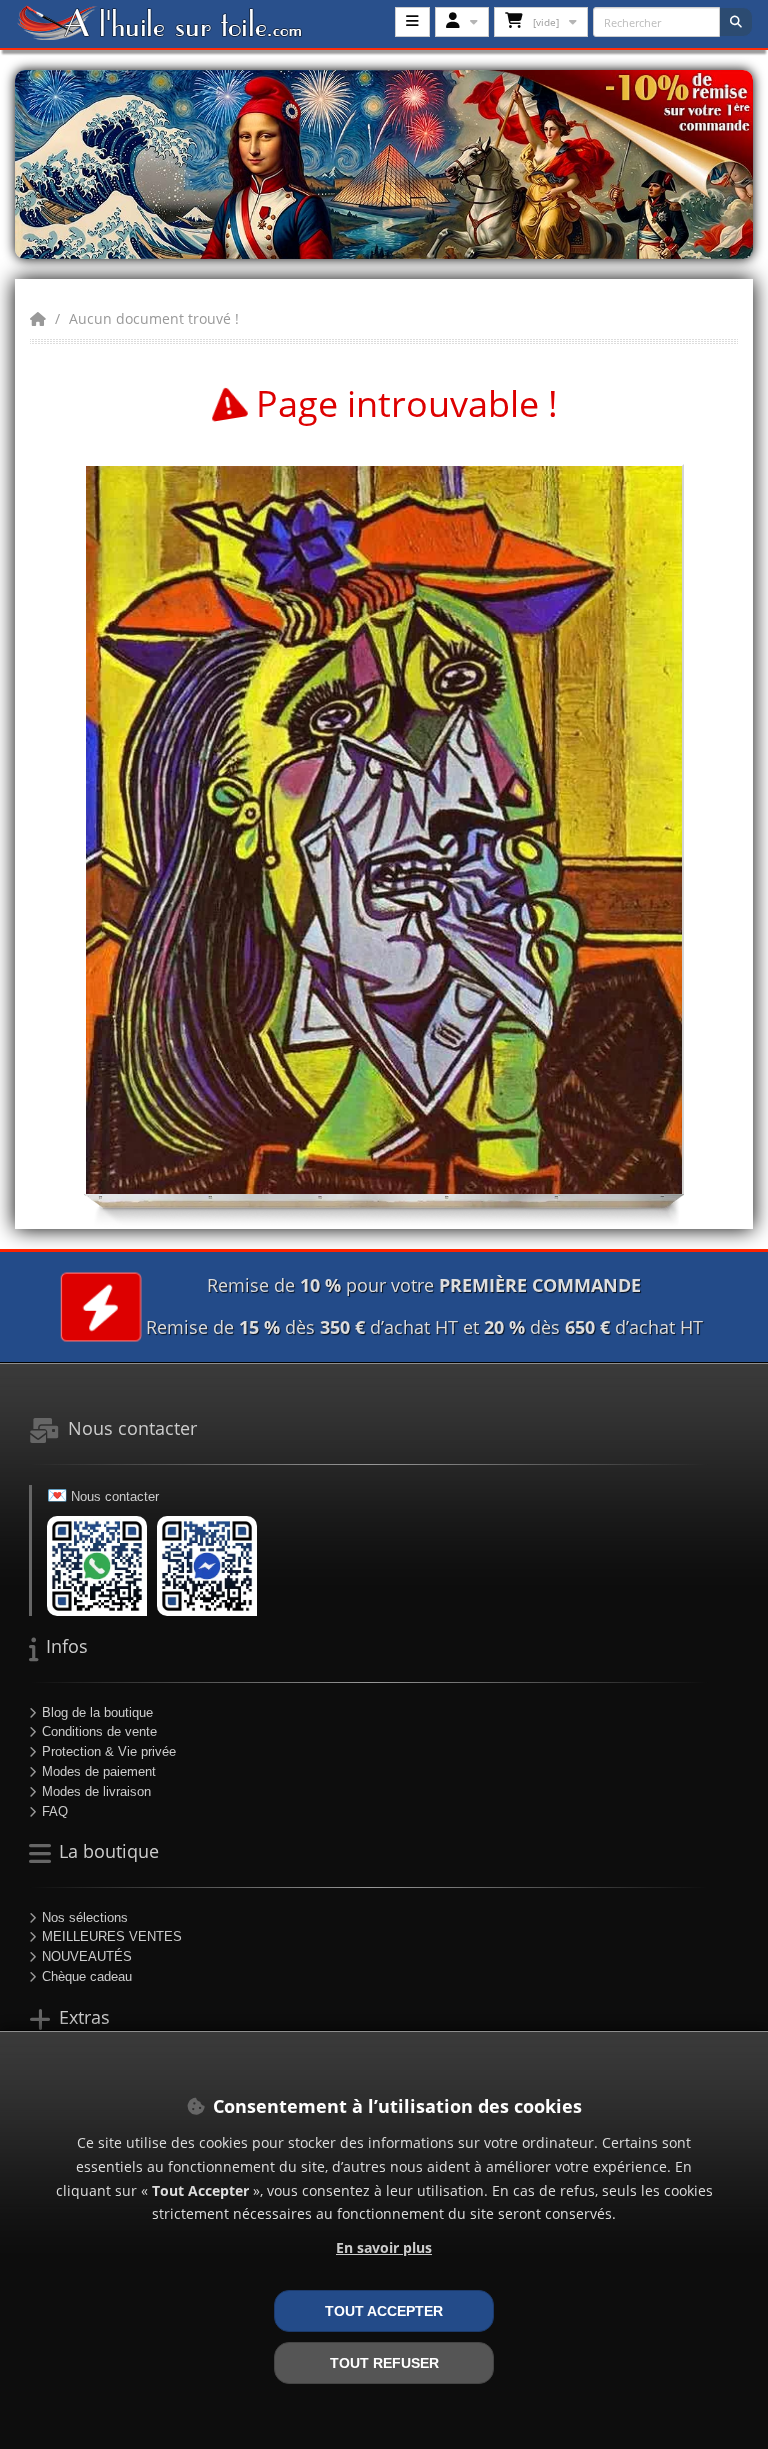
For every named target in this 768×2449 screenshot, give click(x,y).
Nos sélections (85, 1917)
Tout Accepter (384, 2311)
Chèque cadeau (87, 1976)
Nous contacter (115, 1496)
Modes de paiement (99, 1771)
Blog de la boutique (97, 1712)
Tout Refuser (384, 2363)
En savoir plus (384, 2247)
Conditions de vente (99, 1731)
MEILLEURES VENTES (112, 1936)
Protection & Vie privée (109, 1751)
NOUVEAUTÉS (87, 1956)
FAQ (55, 1811)
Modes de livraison (96, 1791)
